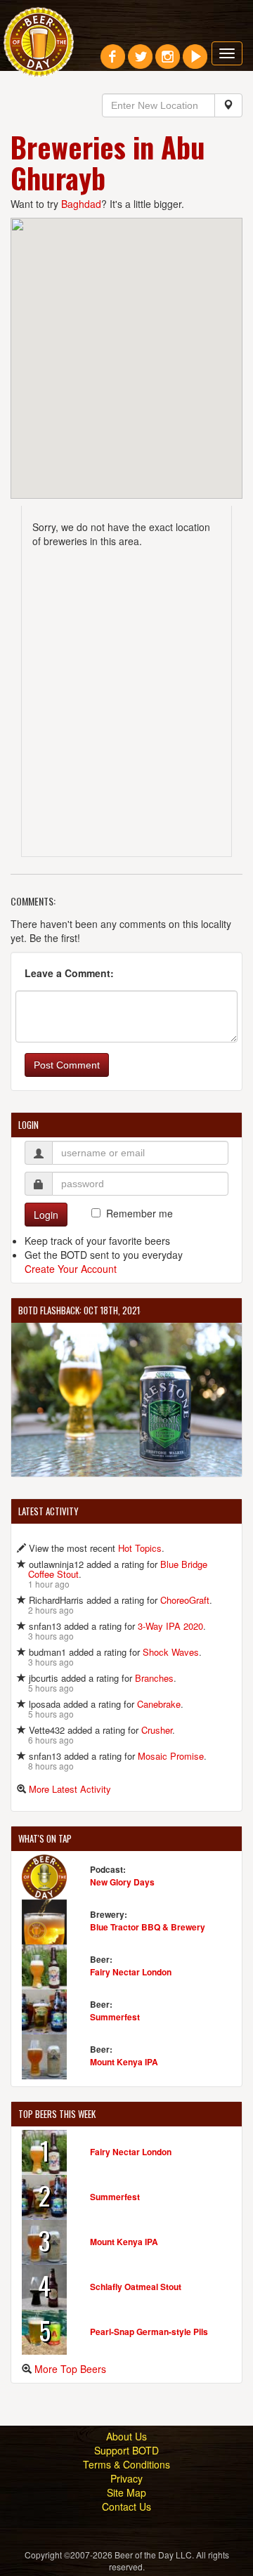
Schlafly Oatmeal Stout (136, 2287)
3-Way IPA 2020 (170, 1626)
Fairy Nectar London (131, 1972)
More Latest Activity (70, 1789)
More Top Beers (70, 2369)
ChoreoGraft (185, 1600)
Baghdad (81, 204)
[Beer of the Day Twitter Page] (140, 62)
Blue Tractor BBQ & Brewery (148, 1927)
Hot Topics (140, 1548)
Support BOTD (126, 2450)
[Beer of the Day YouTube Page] (195, 62)
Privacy (126, 2478)
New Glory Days (122, 1882)
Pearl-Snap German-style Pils (149, 2332)
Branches (154, 1678)
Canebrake (159, 1704)
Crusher (157, 1730)
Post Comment (67, 1065)
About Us (126, 2436)
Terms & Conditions (126, 2464)
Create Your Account (71, 1269)
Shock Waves (171, 1652)
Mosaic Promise (171, 1756)
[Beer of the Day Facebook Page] (113, 62)
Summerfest (115, 2017)
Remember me (140, 1213)
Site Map (126, 2492)
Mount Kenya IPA (124, 2062)
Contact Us (126, 2506)
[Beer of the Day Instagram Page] (168, 62)
